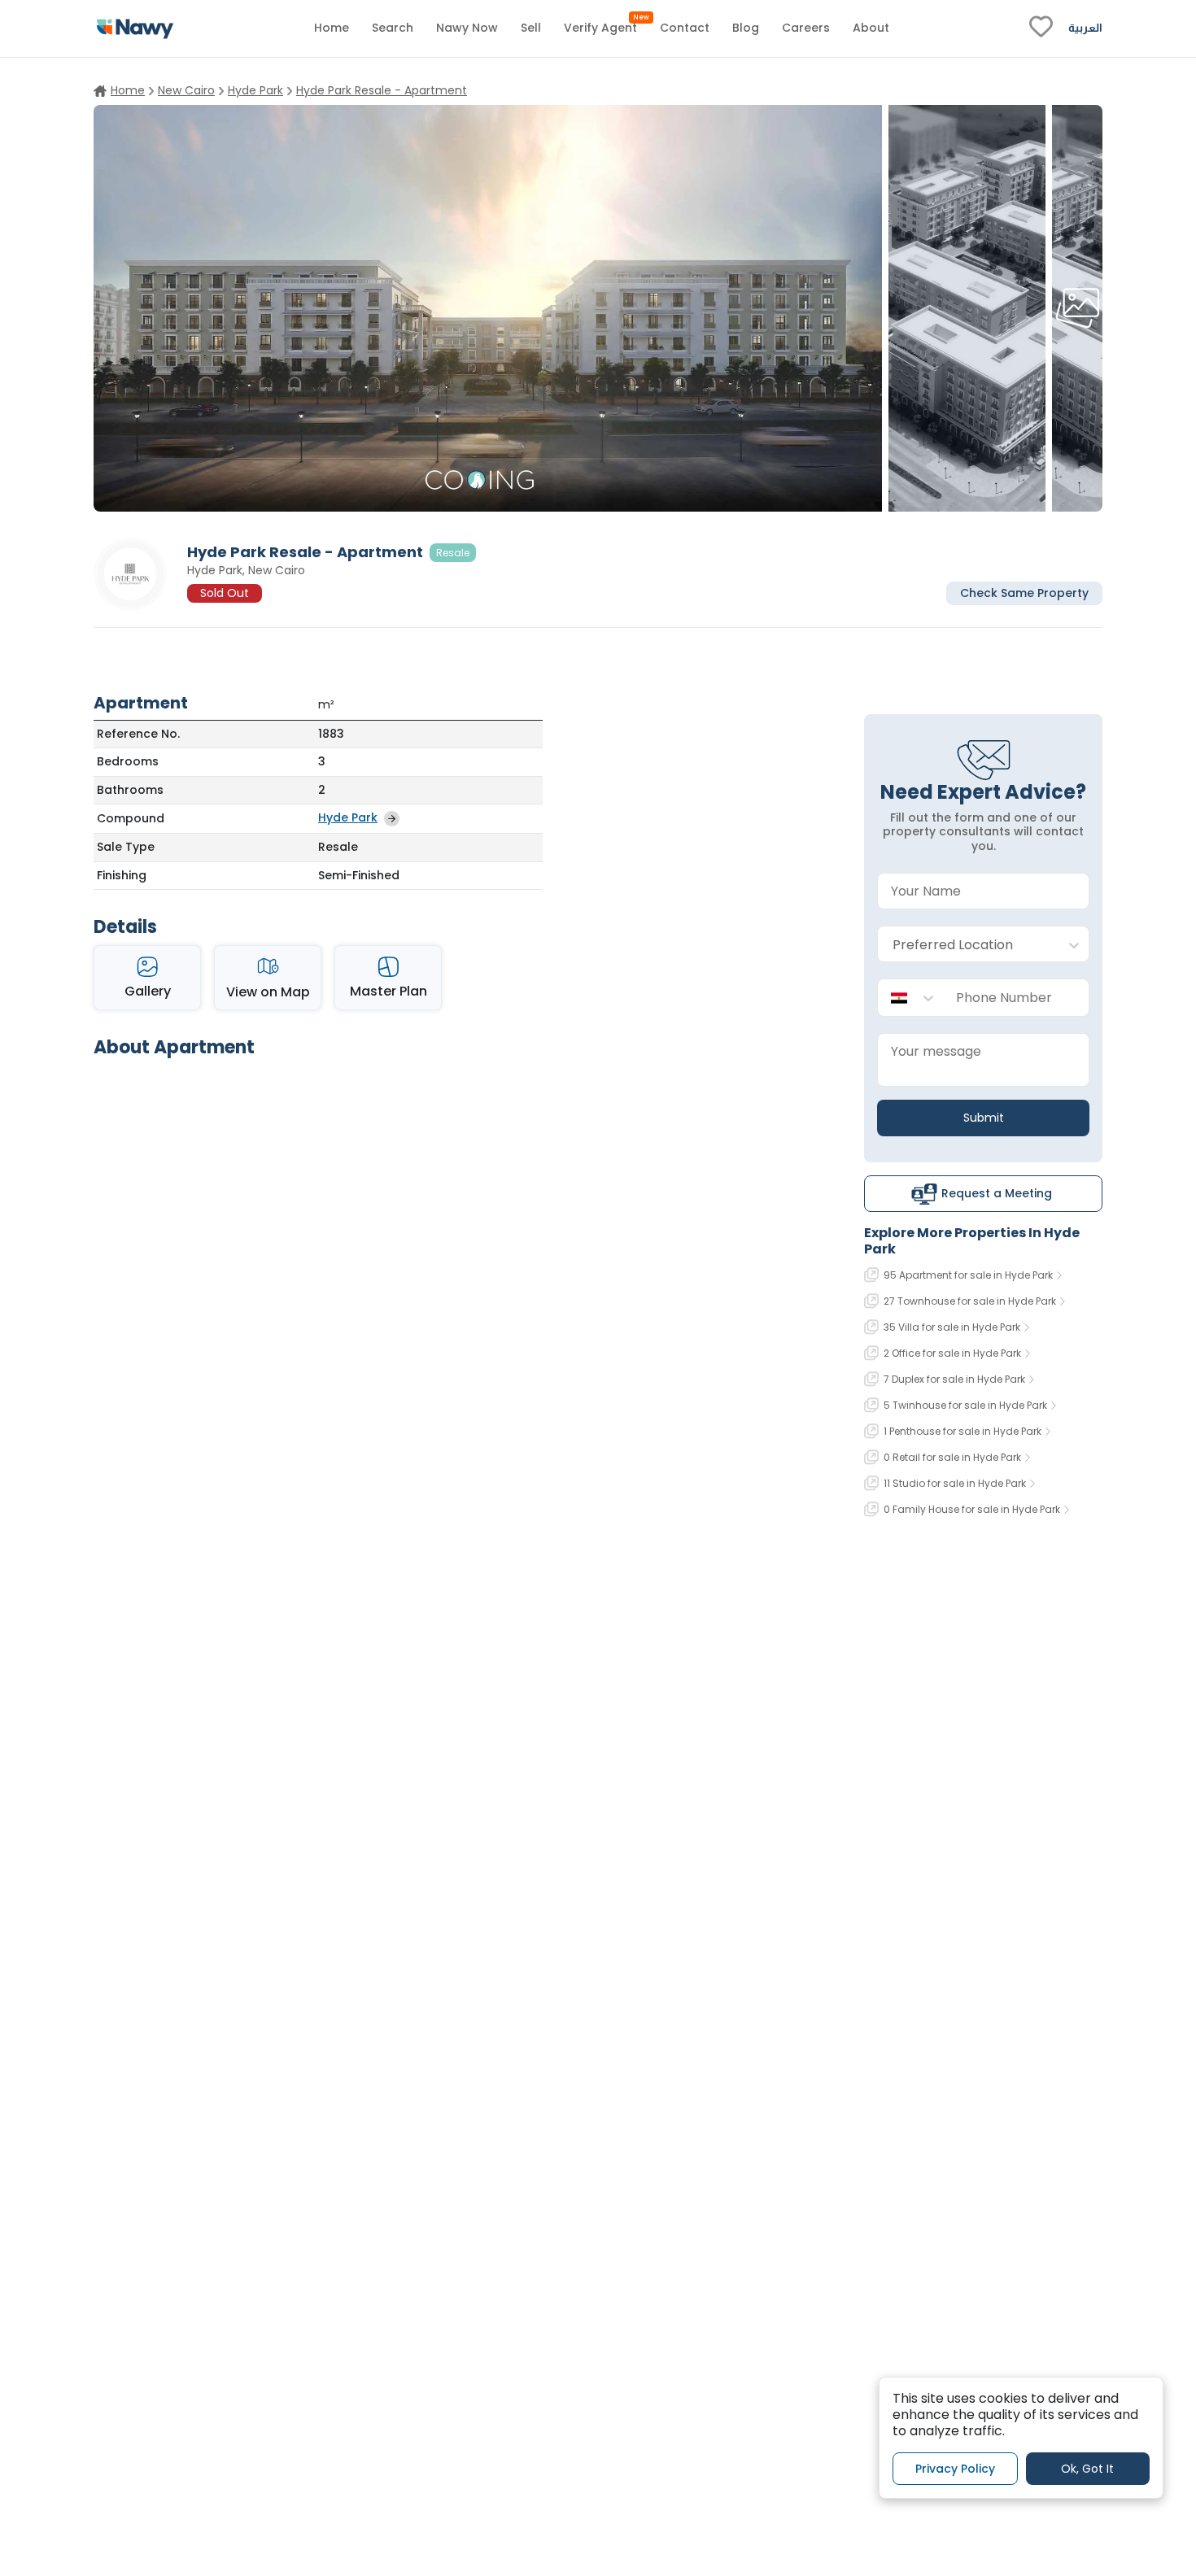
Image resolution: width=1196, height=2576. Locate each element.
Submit (984, 1118)
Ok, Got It (1087, 2468)
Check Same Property (1024, 592)
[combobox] (967, 945)
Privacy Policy (955, 2468)
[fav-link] (1041, 28)
